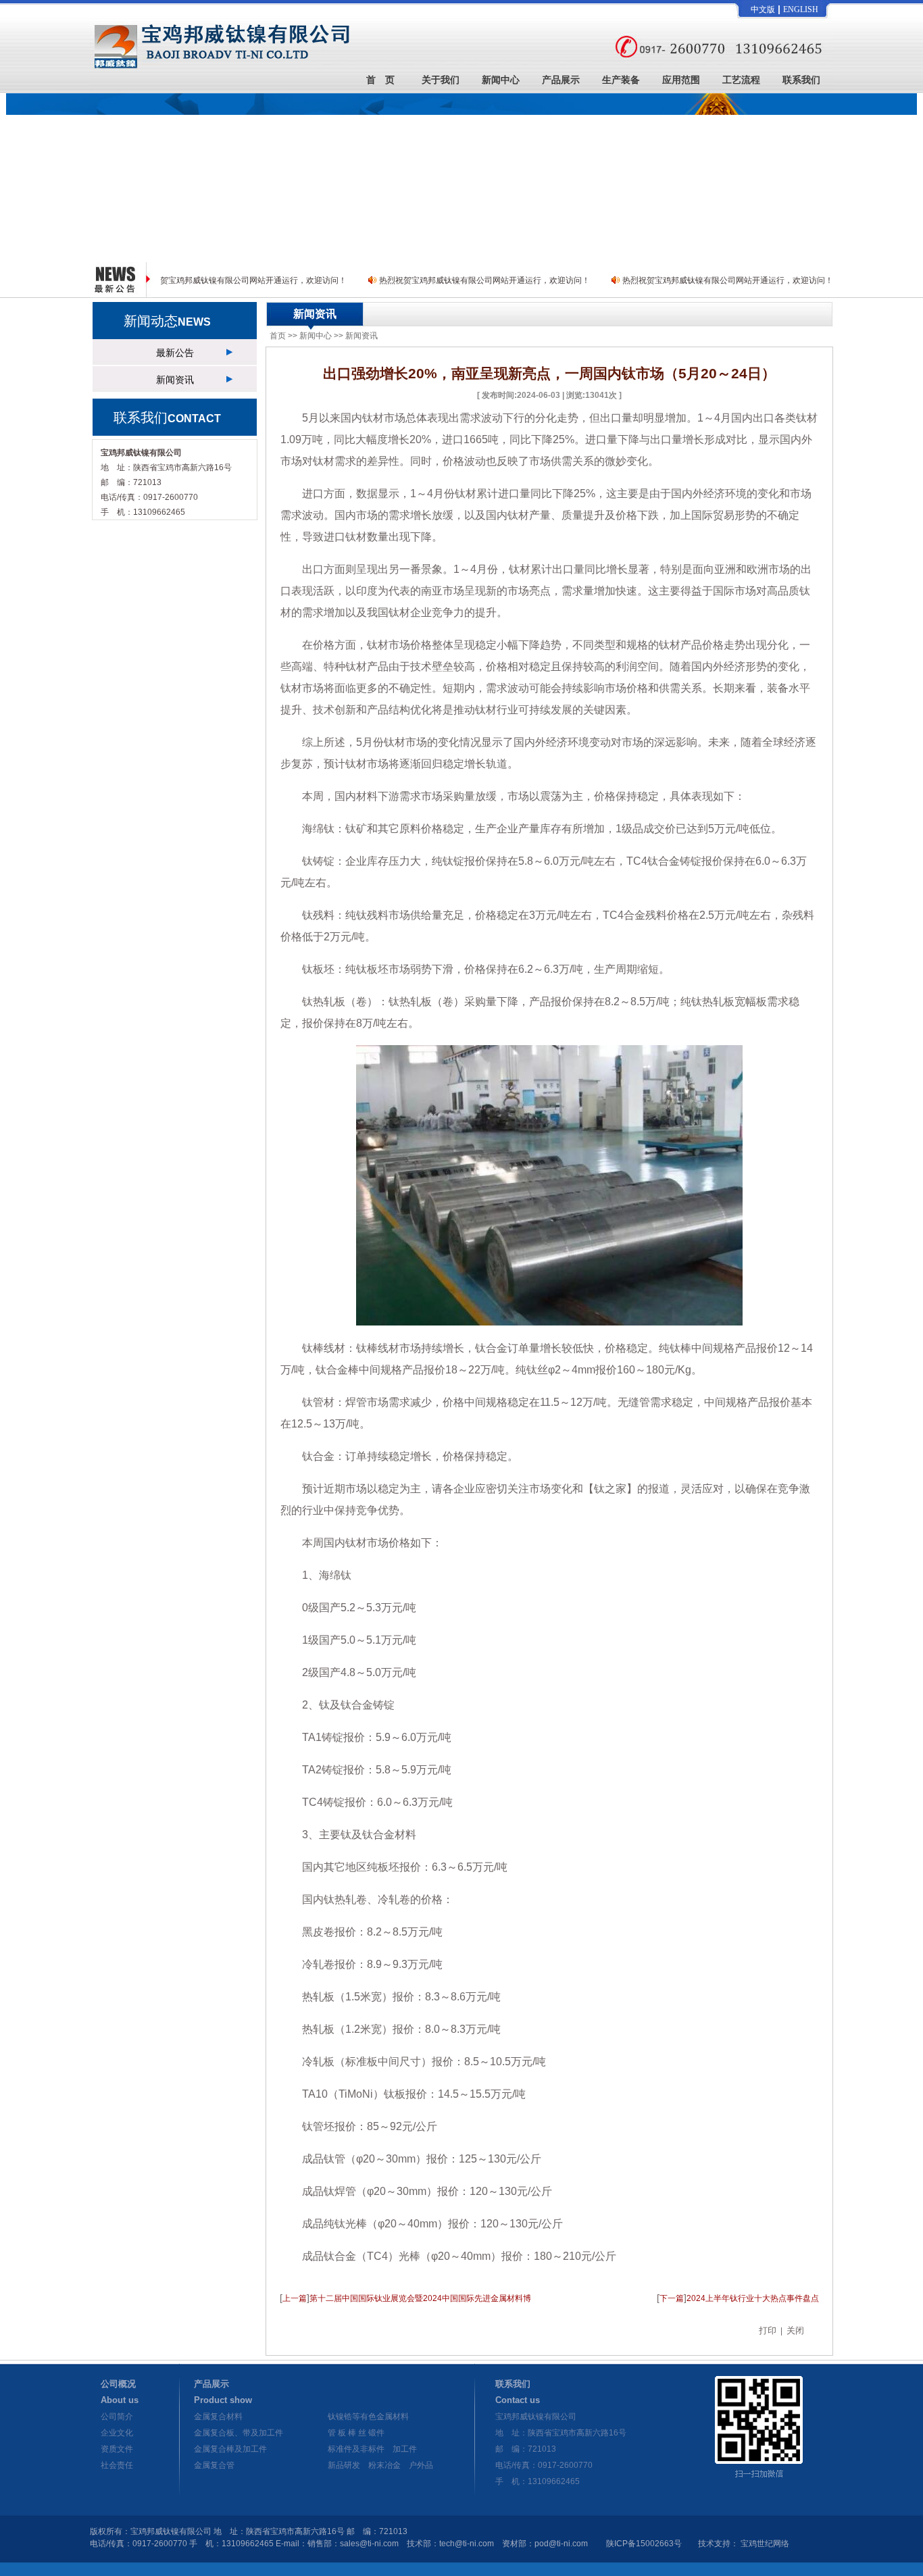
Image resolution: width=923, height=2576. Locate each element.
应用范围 (681, 77)
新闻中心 (501, 77)
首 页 (380, 77)
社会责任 (117, 2465)
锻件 (376, 2433)
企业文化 (117, 2433)
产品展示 (561, 77)
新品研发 (344, 2465)
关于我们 (441, 77)
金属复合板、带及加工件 (239, 2433)
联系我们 (801, 77)
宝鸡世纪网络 (765, 2544)
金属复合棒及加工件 (230, 2449)
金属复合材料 (218, 2417)
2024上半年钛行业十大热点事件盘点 (753, 2298)
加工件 (405, 2449)
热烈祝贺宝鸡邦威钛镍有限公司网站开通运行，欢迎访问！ (241, 280)
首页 (278, 336)
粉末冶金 (384, 2465)
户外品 (421, 2465)
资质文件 (117, 2449)
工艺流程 (741, 77)
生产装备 (621, 77)
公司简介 (117, 2417)
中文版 (763, 9)
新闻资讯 (175, 380)
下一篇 (672, 2298)
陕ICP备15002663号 (644, 2544)
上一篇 (295, 2298)
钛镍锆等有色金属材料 (368, 2417)
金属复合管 (214, 2465)
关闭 (795, 2330)
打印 (768, 2330)
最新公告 (175, 353)
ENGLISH (801, 9)
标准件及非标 (352, 2449)
